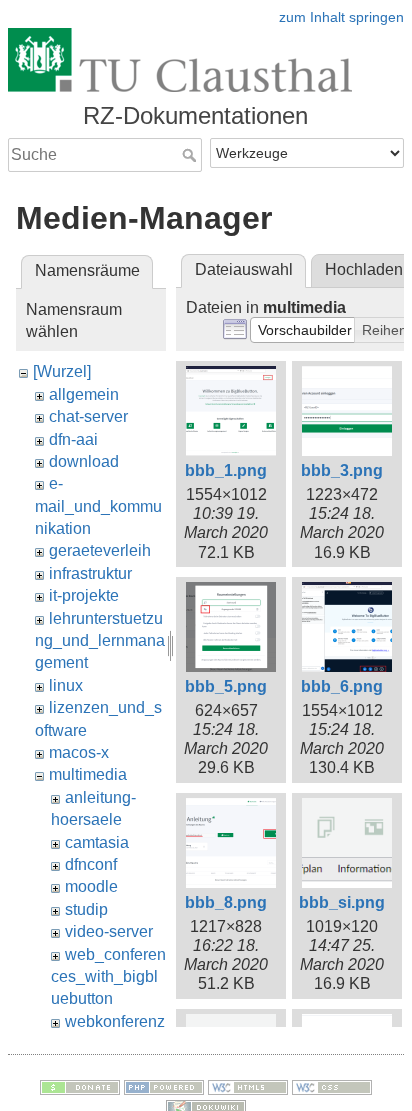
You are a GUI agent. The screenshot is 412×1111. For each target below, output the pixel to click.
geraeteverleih (100, 550)
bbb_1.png (226, 470)
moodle (91, 886)
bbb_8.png (226, 902)
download (84, 461)
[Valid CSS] (332, 1086)
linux (66, 685)
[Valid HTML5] (248, 1086)
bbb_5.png (226, 686)
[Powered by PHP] (164, 1086)
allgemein (84, 394)
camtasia (97, 842)
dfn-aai (73, 439)
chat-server (88, 416)
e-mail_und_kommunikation (98, 506)
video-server (109, 931)
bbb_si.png (342, 902)
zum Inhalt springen (341, 17)
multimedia (88, 774)
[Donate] (80, 1086)
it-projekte (84, 595)
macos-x (79, 752)
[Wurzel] (62, 371)
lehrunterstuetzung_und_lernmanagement (100, 641)
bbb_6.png (342, 686)
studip (86, 909)
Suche (191, 155)
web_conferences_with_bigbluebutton (108, 977)
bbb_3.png (342, 470)
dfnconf (91, 864)
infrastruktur (90, 573)
